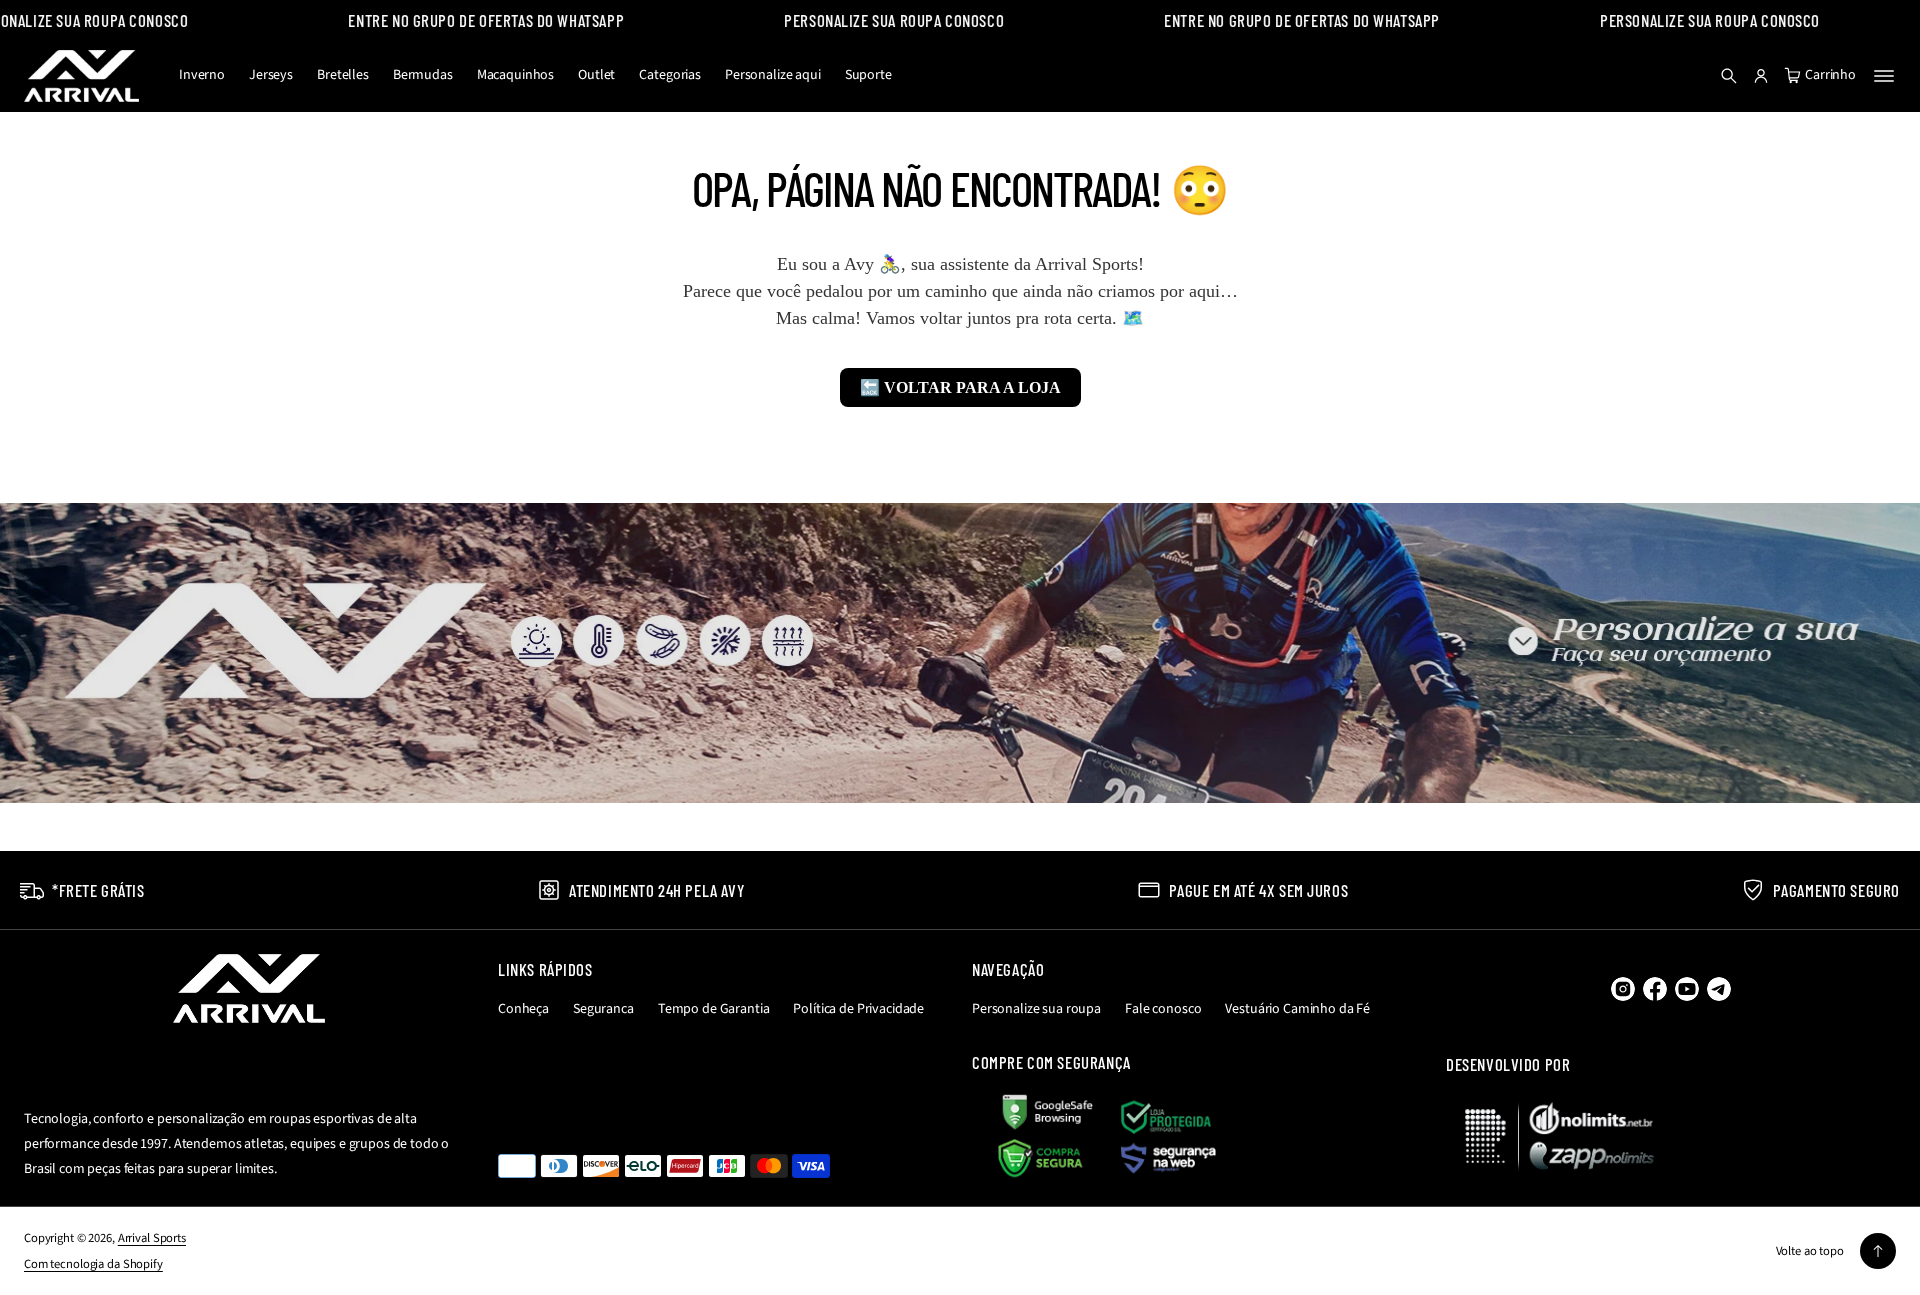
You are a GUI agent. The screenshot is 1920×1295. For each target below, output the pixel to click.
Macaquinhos (515, 75)
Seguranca (603, 1009)
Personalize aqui (773, 75)
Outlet (596, 75)
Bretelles (343, 75)
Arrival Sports (152, 1238)
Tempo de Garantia (714, 1009)
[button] (1729, 76)
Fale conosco (1163, 1009)
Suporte (868, 75)
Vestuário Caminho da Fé (1297, 1009)
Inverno (202, 75)
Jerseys (271, 75)
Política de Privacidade (858, 1009)
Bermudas (423, 75)
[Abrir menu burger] (1884, 76)
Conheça (523, 1009)
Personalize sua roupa (1036, 1009)
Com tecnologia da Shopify (93, 1264)
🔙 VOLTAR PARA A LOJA (960, 387)
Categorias (670, 75)
